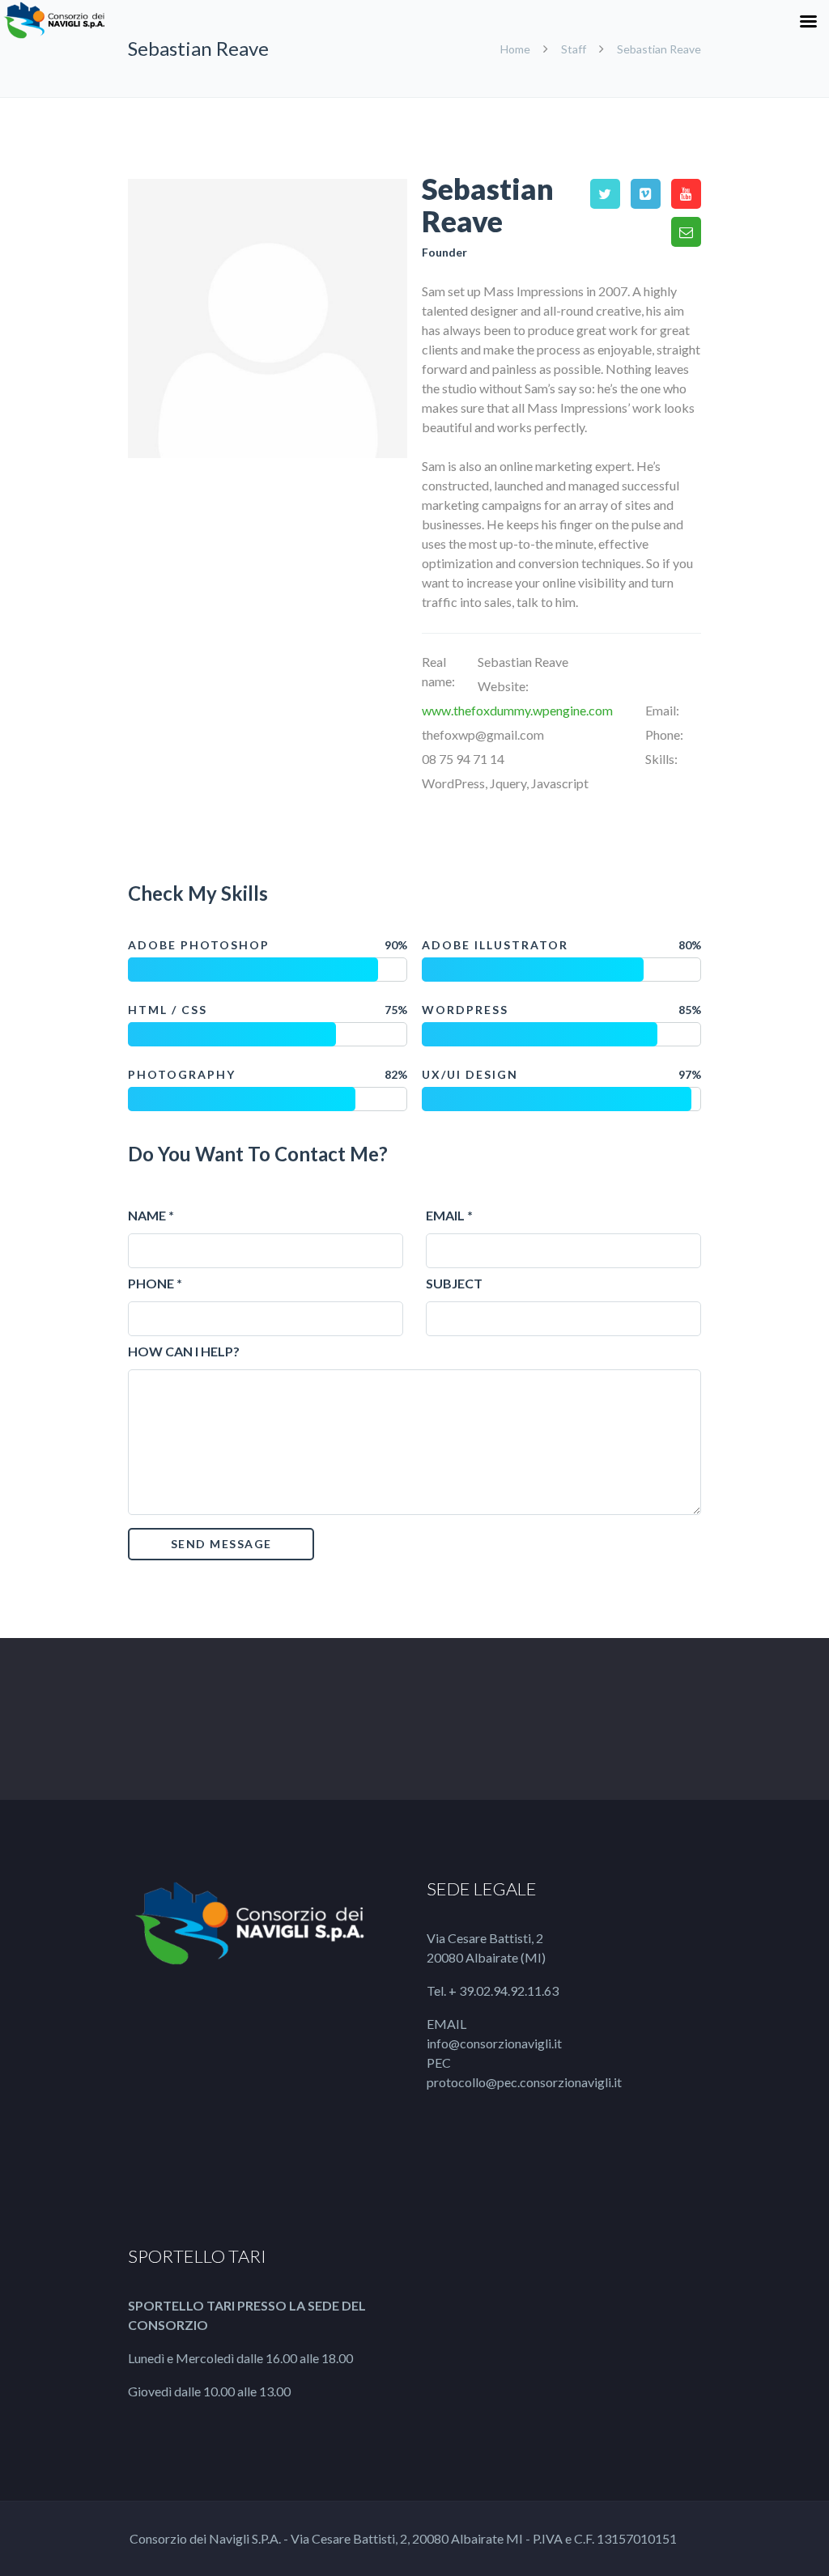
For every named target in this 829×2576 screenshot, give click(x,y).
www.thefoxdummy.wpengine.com (517, 710)
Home (517, 49)
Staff (574, 49)
